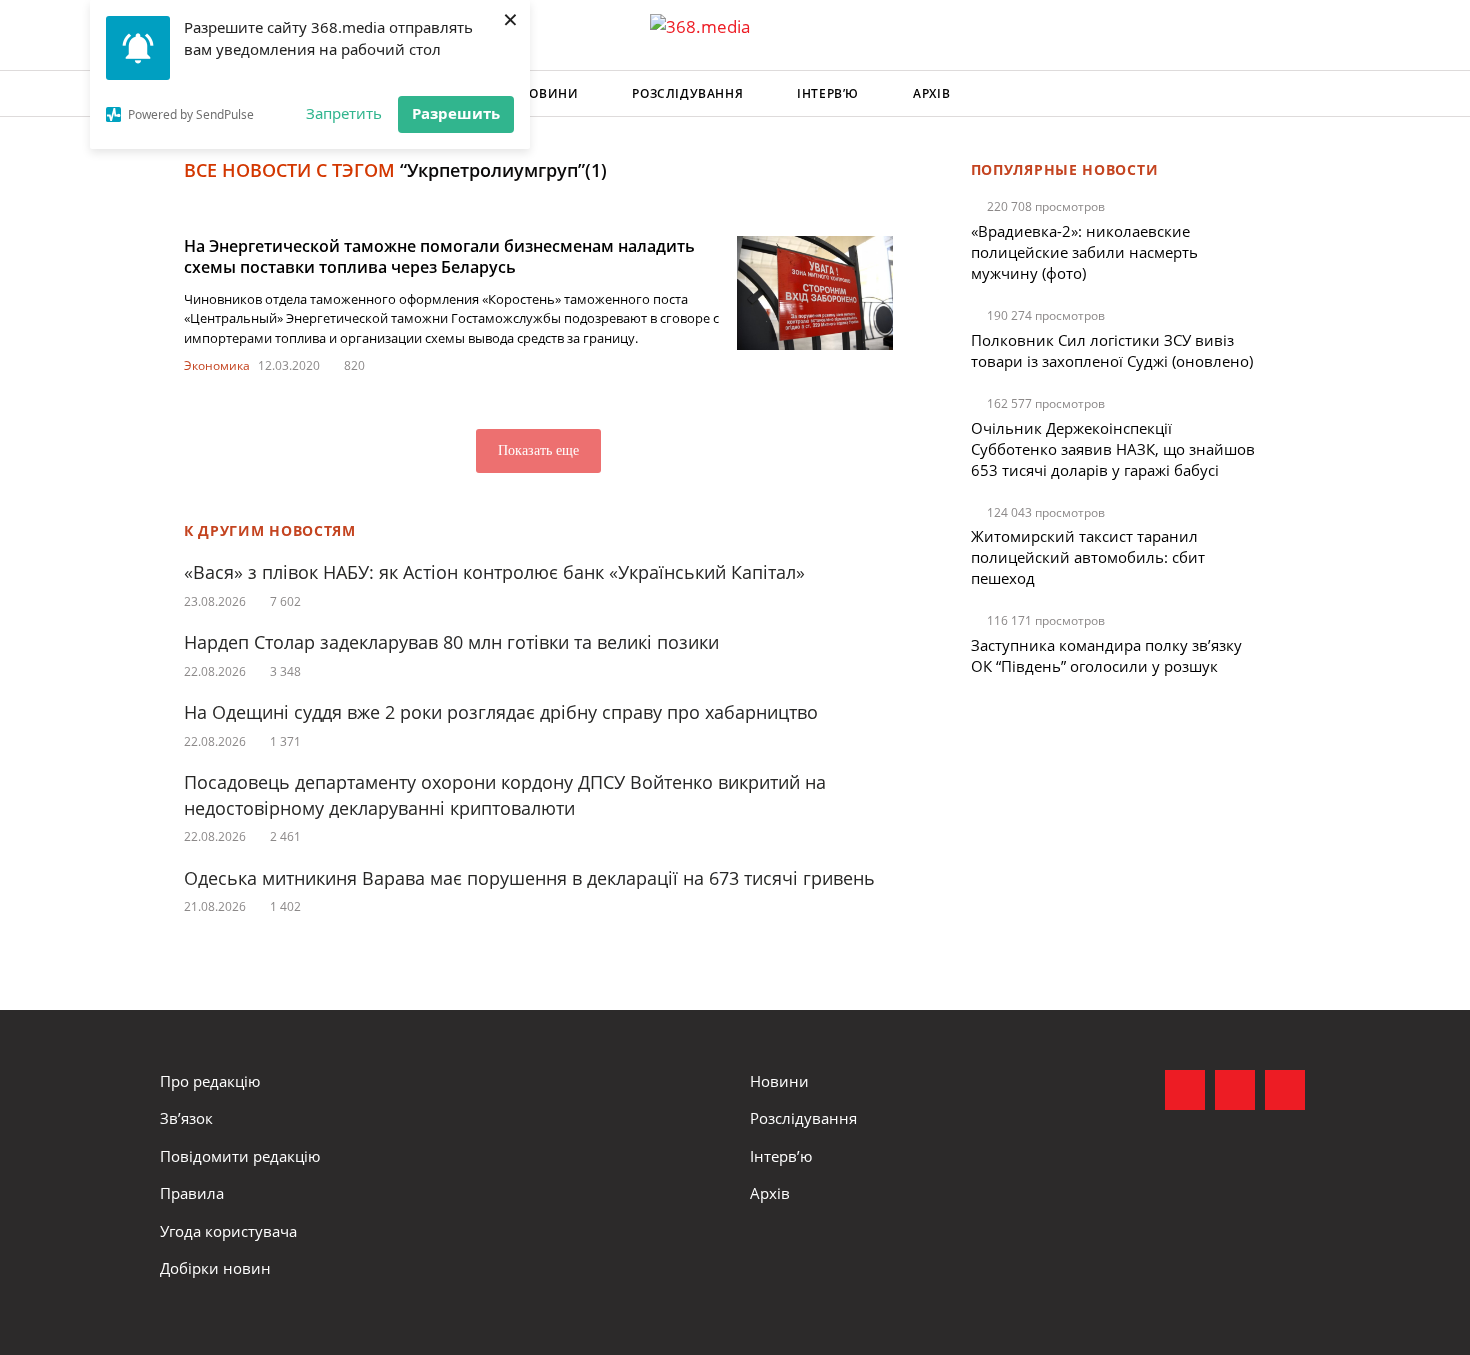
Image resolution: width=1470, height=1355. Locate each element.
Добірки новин (215, 1268)
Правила (192, 1193)
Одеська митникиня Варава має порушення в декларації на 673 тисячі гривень (529, 878)
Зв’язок (186, 1118)
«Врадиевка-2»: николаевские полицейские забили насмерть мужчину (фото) (1084, 252)
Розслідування (687, 93)
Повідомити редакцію (240, 1156)
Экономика (217, 365)
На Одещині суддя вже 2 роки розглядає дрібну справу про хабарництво (501, 712)
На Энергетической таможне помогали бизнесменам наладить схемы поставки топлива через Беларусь (439, 256)
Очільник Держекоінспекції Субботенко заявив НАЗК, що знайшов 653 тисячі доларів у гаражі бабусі (1113, 449)
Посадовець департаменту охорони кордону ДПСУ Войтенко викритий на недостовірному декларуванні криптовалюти (505, 794)
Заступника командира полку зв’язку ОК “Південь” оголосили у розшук (1106, 655)
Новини (549, 93)
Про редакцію (210, 1081)
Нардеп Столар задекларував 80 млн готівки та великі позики (451, 642)
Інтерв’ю (828, 93)
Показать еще (538, 450)
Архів (931, 93)
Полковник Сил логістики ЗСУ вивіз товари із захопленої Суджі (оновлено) (1112, 350)
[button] (1291, 94)
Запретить (344, 113)
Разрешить (456, 113)
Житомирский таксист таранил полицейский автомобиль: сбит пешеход (1088, 557)
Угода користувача (228, 1231)
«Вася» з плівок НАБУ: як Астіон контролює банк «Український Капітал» (494, 572)
